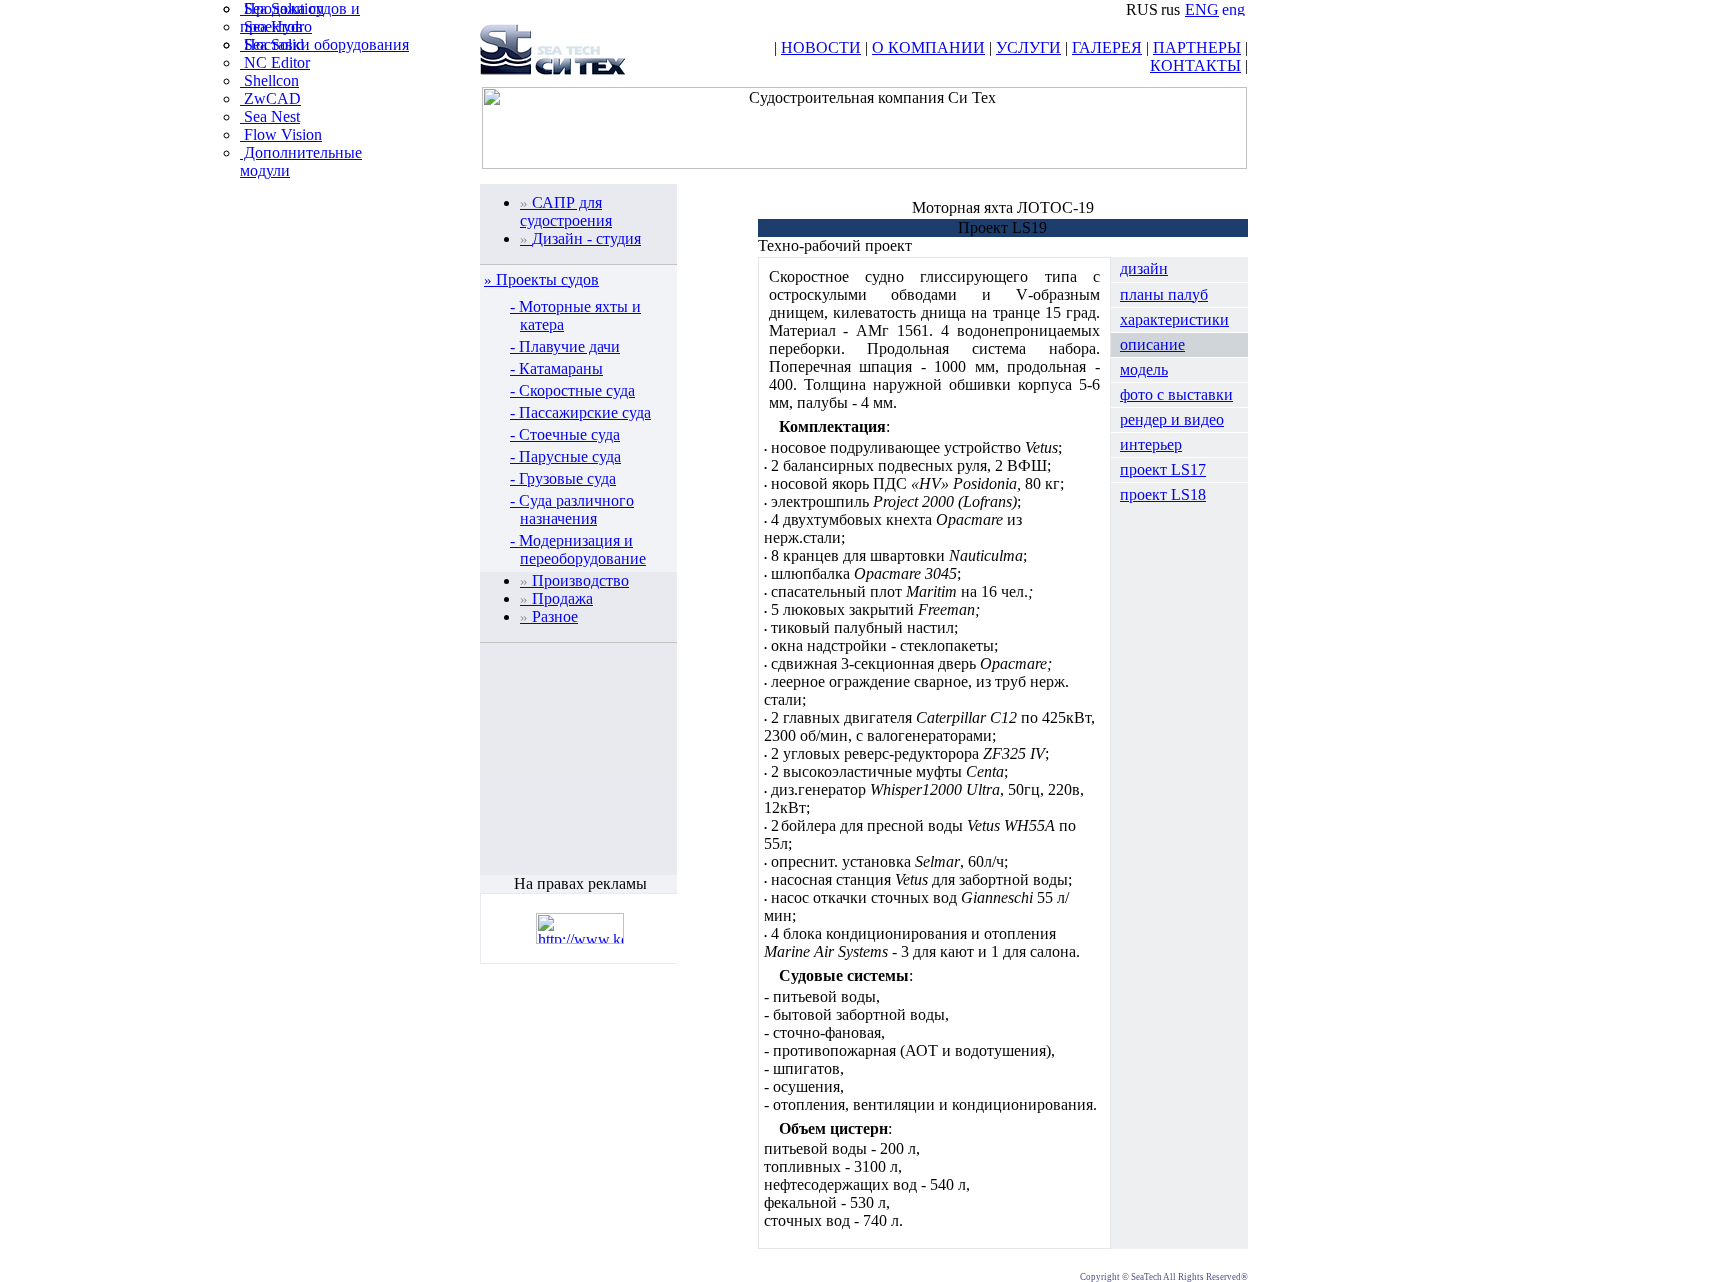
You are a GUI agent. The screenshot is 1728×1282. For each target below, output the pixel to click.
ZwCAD (270, 98)
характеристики (1174, 319)
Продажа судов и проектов (300, 17)
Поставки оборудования (324, 44)
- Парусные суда (565, 456)
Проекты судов (547, 279)
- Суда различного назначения (572, 509)
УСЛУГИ (1028, 47)
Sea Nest (270, 116)
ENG (1202, 9)
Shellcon (269, 80)
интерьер (1151, 444)
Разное (549, 616)
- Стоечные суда (565, 434)
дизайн (1144, 268)
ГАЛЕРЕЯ (1107, 47)
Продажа (556, 598)
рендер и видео (1172, 419)
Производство (574, 580)
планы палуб (1164, 294)
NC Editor (275, 62)
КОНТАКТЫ (1195, 65)
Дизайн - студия (580, 238)
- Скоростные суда (572, 390)
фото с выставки (1176, 394)
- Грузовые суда (563, 478)
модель (1144, 369)
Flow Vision (281, 134)
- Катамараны (556, 368)
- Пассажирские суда (580, 412)
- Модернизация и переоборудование (578, 549)
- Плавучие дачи (565, 346)
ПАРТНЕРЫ (1197, 47)
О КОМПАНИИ (928, 47)
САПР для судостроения (566, 211)
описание (1152, 344)
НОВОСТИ (821, 47)
